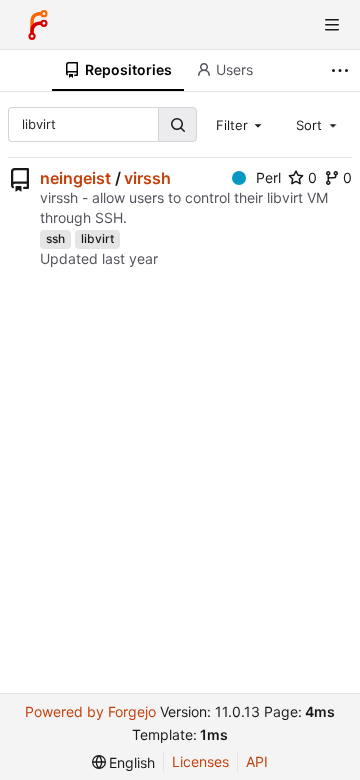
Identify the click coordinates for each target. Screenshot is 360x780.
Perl (268, 177)
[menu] (124, 762)
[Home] (38, 25)
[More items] (342, 70)
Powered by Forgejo (90, 711)
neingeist (75, 178)
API (257, 761)
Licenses (200, 761)
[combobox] (241, 124)
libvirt (97, 238)
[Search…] (177, 124)
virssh (147, 178)
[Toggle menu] (332, 25)
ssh (55, 238)
